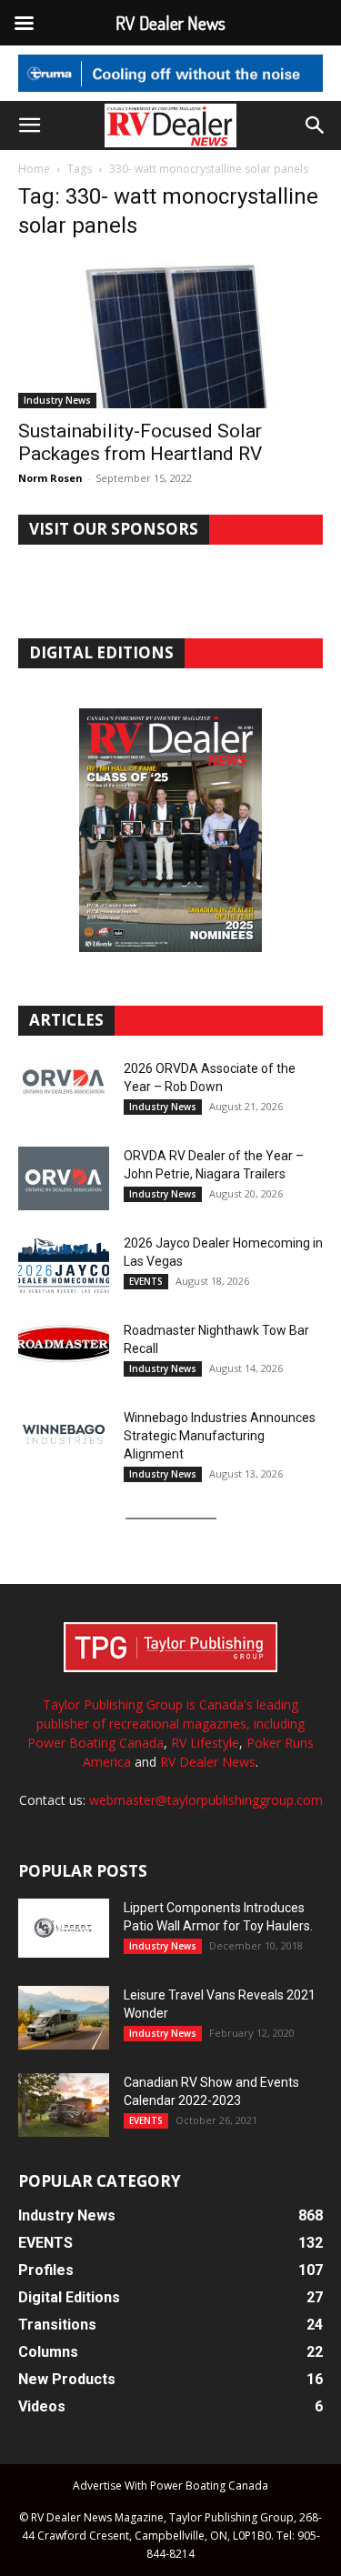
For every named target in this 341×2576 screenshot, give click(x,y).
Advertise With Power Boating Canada (170, 2486)
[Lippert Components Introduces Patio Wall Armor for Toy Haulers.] (64, 1929)
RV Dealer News (208, 1762)
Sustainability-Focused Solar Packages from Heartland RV (140, 442)
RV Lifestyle (205, 1743)
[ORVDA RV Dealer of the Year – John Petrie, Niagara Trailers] (64, 1178)
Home (34, 169)
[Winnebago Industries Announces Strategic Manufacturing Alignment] (64, 1434)
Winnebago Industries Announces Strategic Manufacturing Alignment (220, 1436)
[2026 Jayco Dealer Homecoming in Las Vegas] (64, 1266)
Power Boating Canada (95, 1743)
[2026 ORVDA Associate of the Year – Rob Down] (64, 1091)
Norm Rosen (50, 478)
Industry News (57, 400)
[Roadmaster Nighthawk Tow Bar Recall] (64, 1353)
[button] (29, 125)
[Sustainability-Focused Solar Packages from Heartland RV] (170, 332)
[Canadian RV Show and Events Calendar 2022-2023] (64, 2105)
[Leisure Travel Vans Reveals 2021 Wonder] (64, 2018)
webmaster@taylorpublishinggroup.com (206, 1800)
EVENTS (146, 1281)
